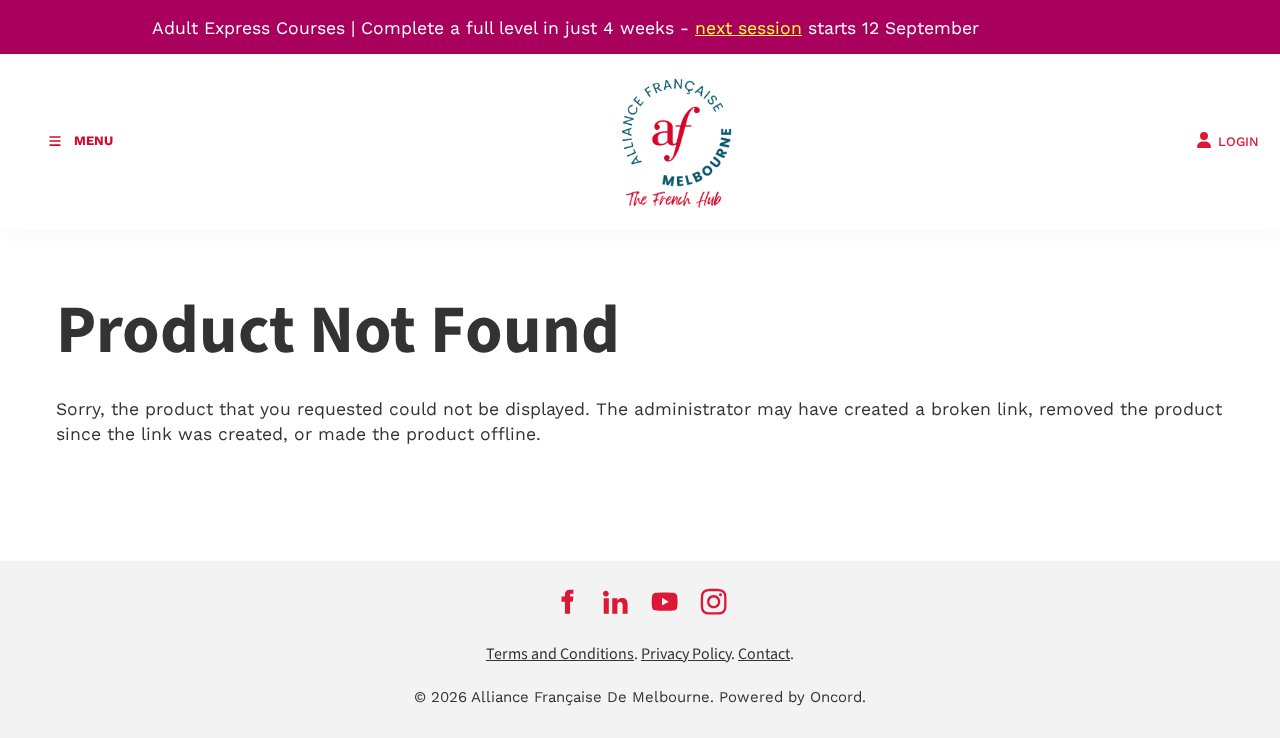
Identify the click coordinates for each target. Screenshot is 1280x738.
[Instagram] (713, 602)
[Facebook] (566, 602)
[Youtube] (664, 602)
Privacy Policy (686, 654)
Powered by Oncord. (792, 697)
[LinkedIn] (615, 602)
